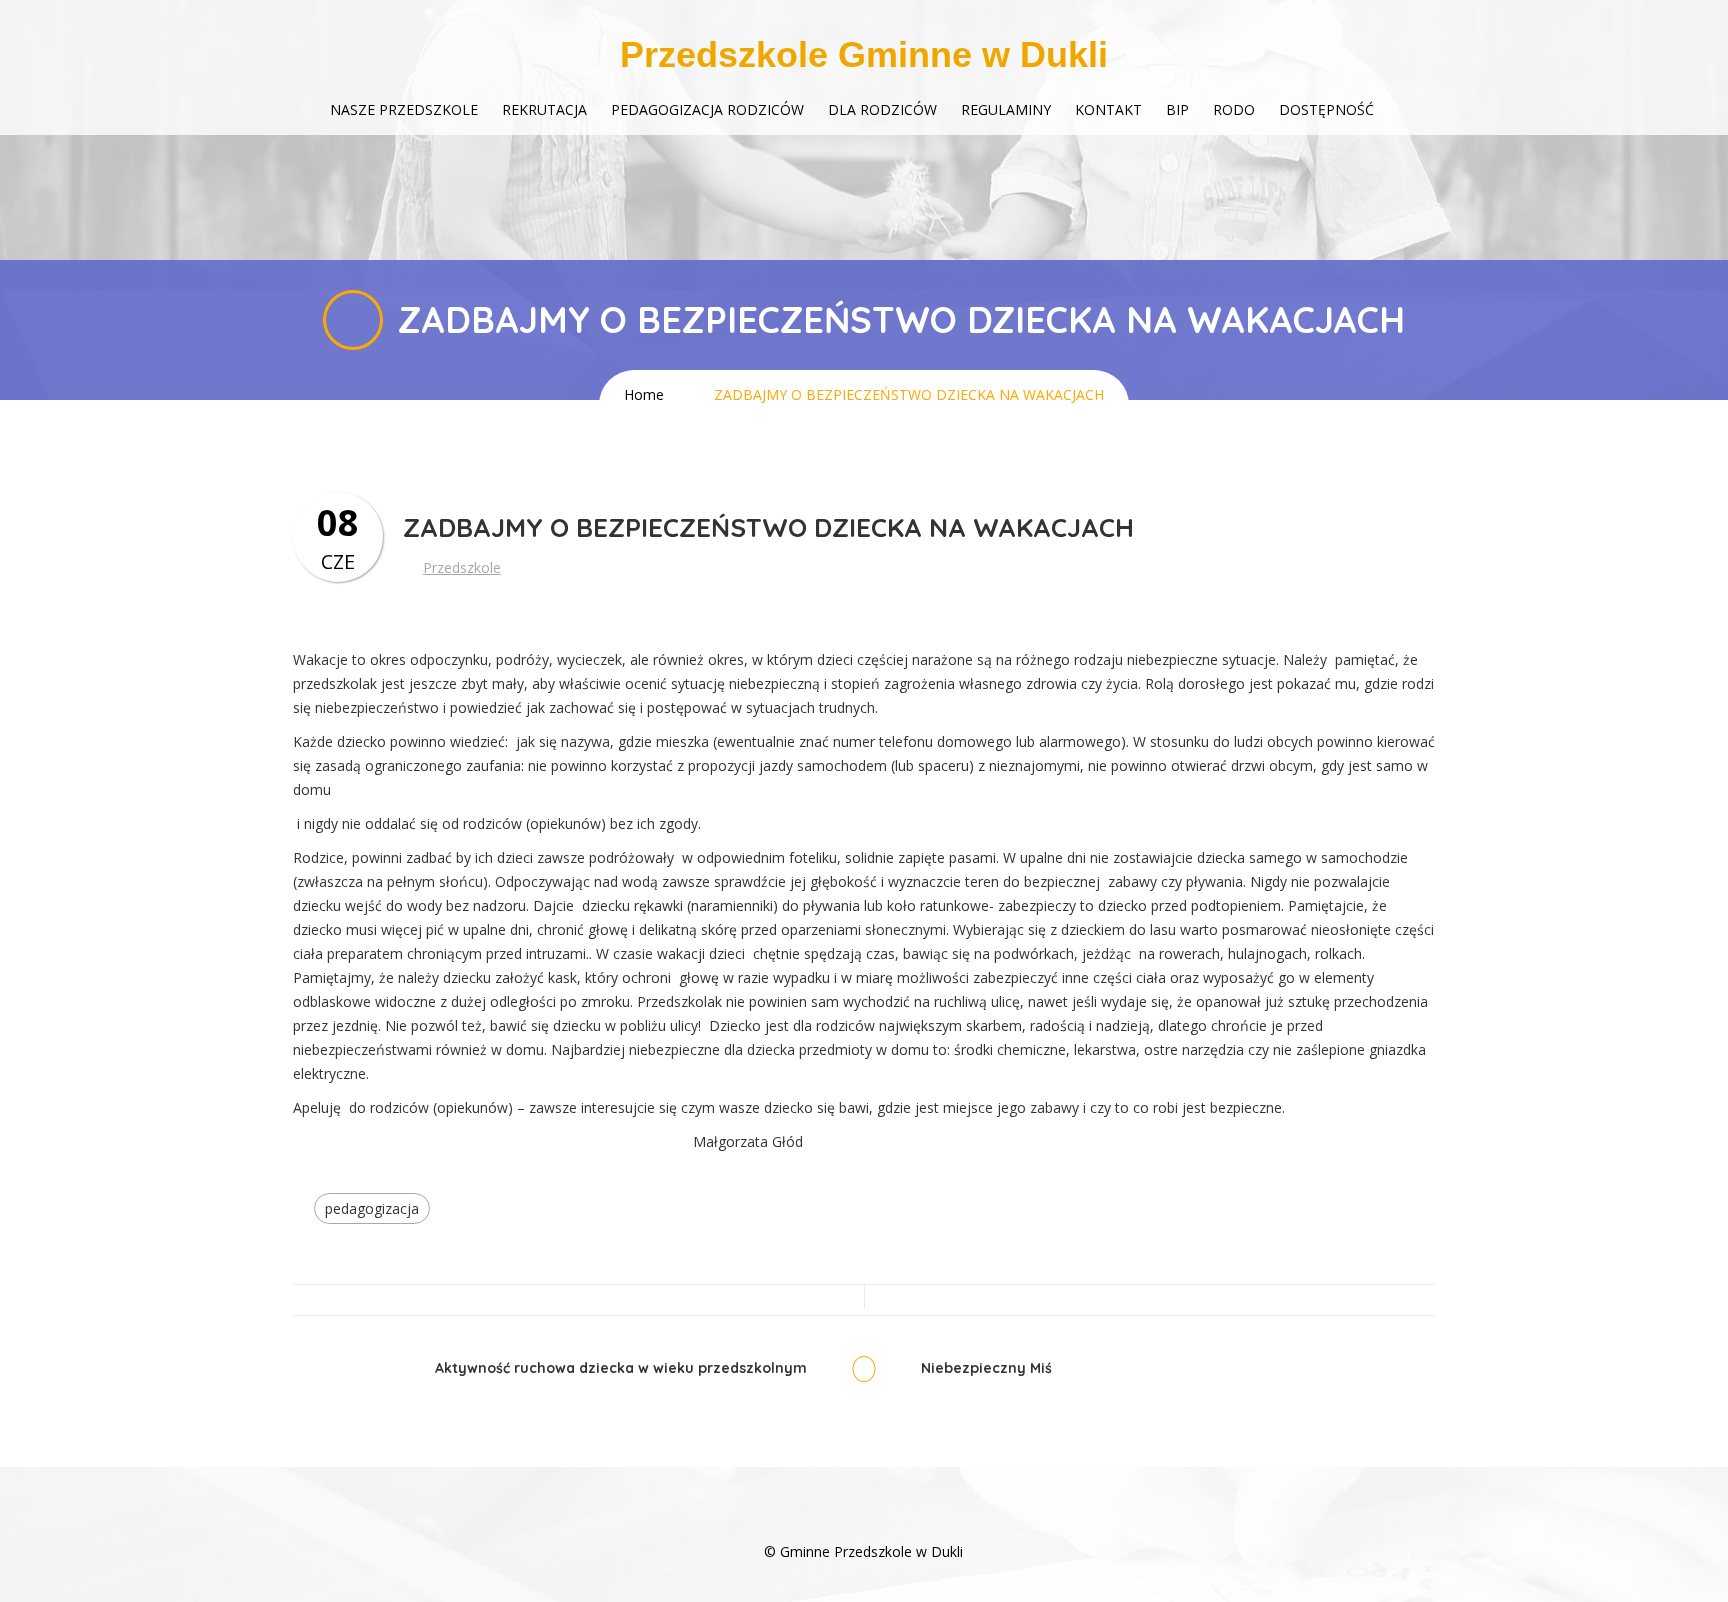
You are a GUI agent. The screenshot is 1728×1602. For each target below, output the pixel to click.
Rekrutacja (544, 109)
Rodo (1234, 109)
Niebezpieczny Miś (986, 1368)
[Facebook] (864, 1521)
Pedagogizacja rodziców (707, 109)
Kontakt (1108, 109)
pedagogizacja (372, 1208)
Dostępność (1326, 109)
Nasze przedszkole (404, 109)
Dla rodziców (882, 109)
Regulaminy (1006, 109)
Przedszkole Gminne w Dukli (864, 54)
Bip (1177, 109)
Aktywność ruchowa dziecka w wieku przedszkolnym (621, 1368)
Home (644, 394)
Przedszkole (462, 567)
